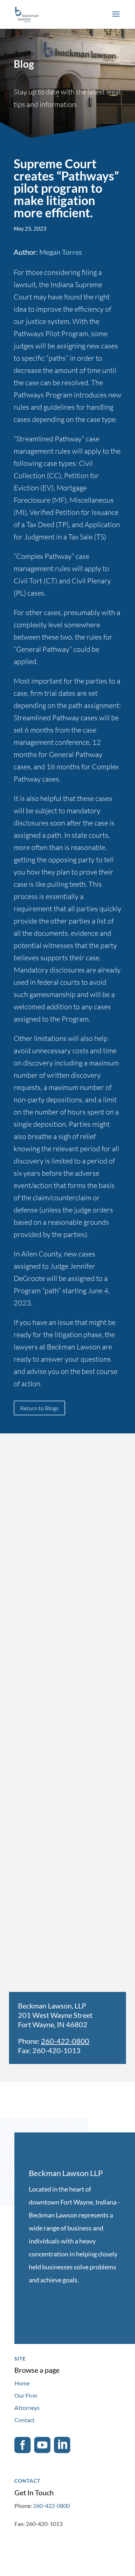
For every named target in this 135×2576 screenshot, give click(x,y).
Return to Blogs (39, 1408)
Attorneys (27, 2408)
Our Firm (26, 2395)
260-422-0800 (65, 2041)
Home (22, 2383)
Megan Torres (61, 252)
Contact (24, 2420)
